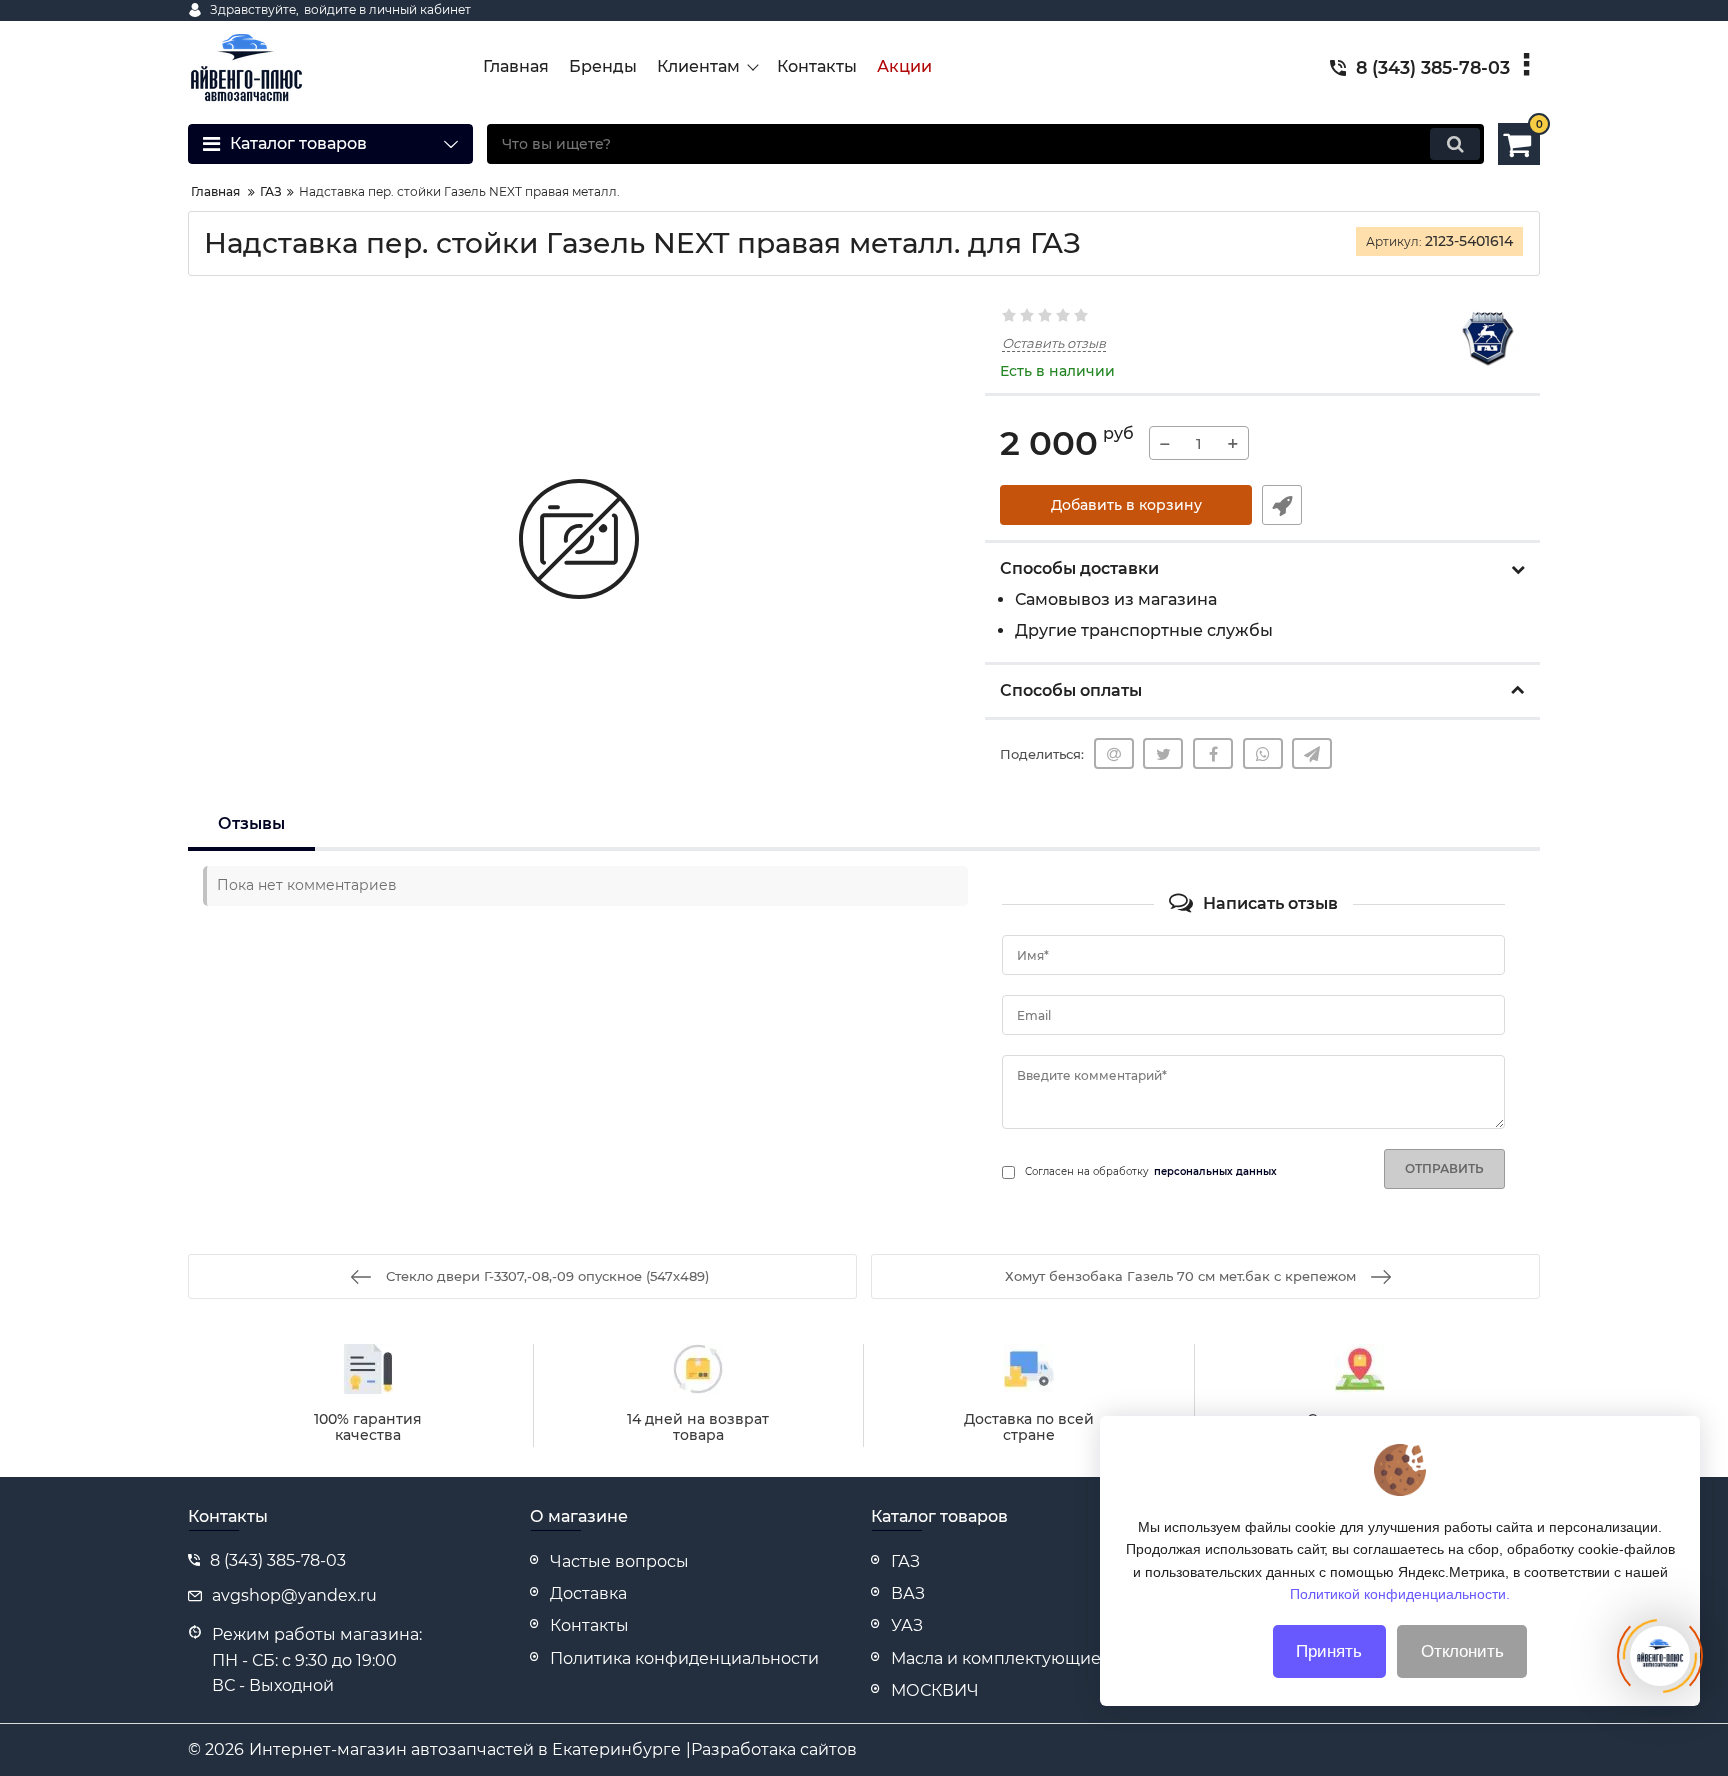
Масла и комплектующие (996, 1658)
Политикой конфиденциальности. (1400, 1594)
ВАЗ (908, 1593)
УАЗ (907, 1625)
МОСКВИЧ (935, 1690)
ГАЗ (905, 1561)
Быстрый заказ (1282, 505)
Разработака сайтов (774, 1749)
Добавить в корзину (1126, 505)
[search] (1455, 144)
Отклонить (1462, 1651)
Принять (1329, 1651)
